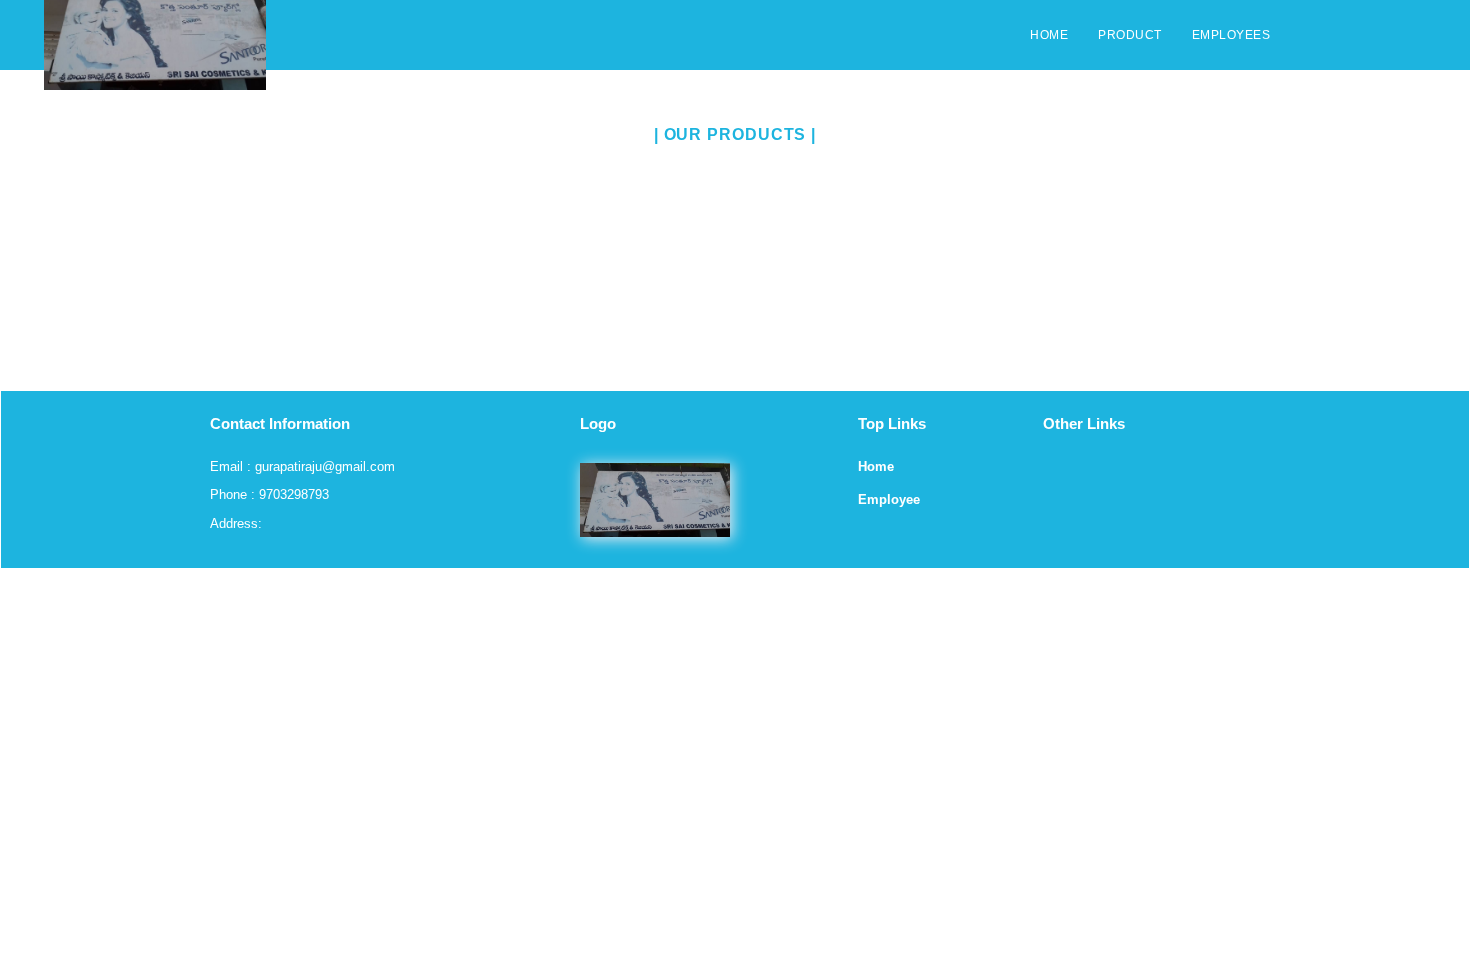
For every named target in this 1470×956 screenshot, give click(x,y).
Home (876, 466)
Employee (889, 499)
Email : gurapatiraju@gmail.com (302, 466)
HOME (1049, 35)
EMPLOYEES (1231, 35)
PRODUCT (1130, 35)
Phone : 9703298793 (269, 494)
